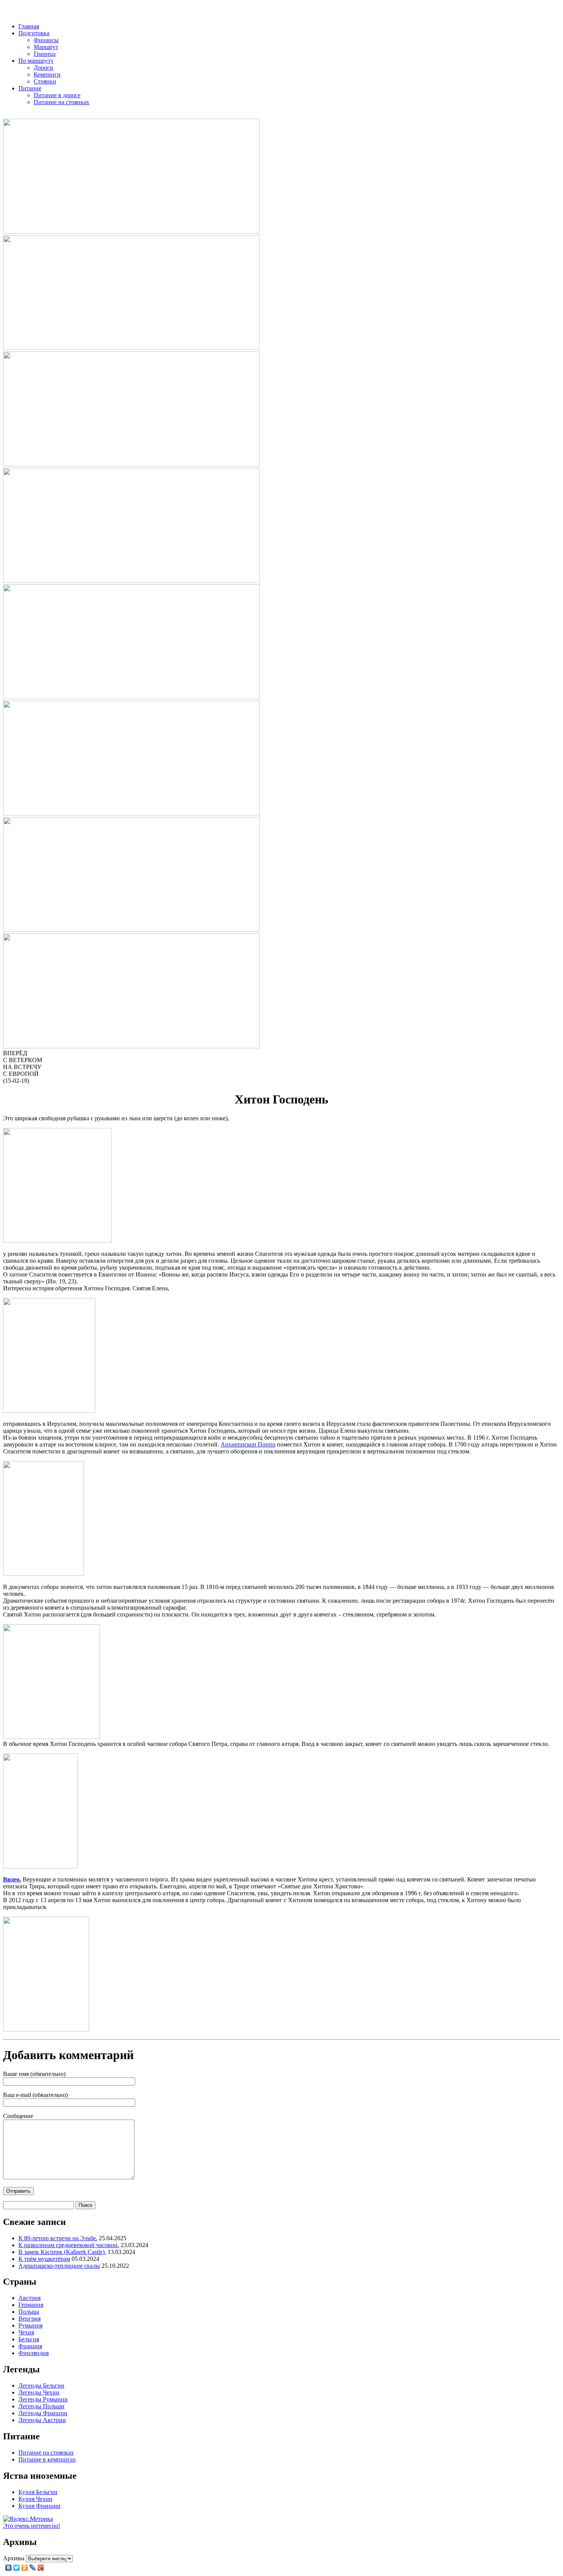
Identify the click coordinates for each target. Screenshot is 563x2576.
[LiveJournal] (33, 2568)
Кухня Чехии (35, 2499)
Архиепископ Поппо (248, 1444)
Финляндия (34, 2353)
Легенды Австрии (42, 2420)
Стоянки (45, 81)
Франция (30, 2346)
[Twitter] (17, 2568)
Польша (29, 2312)
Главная (29, 26)
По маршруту (36, 61)
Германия (31, 2305)
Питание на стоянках (61, 102)
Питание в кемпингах (47, 2459)
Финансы (46, 40)
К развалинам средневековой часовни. (69, 2245)
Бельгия (29, 2339)
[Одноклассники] (25, 2568)
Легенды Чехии (39, 2392)
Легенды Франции (43, 2413)
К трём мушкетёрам (44, 2259)
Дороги (43, 68)
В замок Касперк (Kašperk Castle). (62, 2252)
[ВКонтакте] (9, 2568)
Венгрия (29, 2319)
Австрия (29, 2298)
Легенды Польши (41, 2406)
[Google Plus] (41, 2568)
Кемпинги (47, 74)
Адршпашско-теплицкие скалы (59, 2266)
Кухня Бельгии (38, 2492)
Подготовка (34, 33)
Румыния (30, 2325)
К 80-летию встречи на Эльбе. (58, 2238)
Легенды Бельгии (41, 2386)
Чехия (26, 2332)
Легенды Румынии (43, 2399)
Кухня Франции (39, 2506)
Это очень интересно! (32, 2526)
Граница (45, 54)
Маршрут (46, 47)
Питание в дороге (57, 95)
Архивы (14, 2558)
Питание (30, 88)
